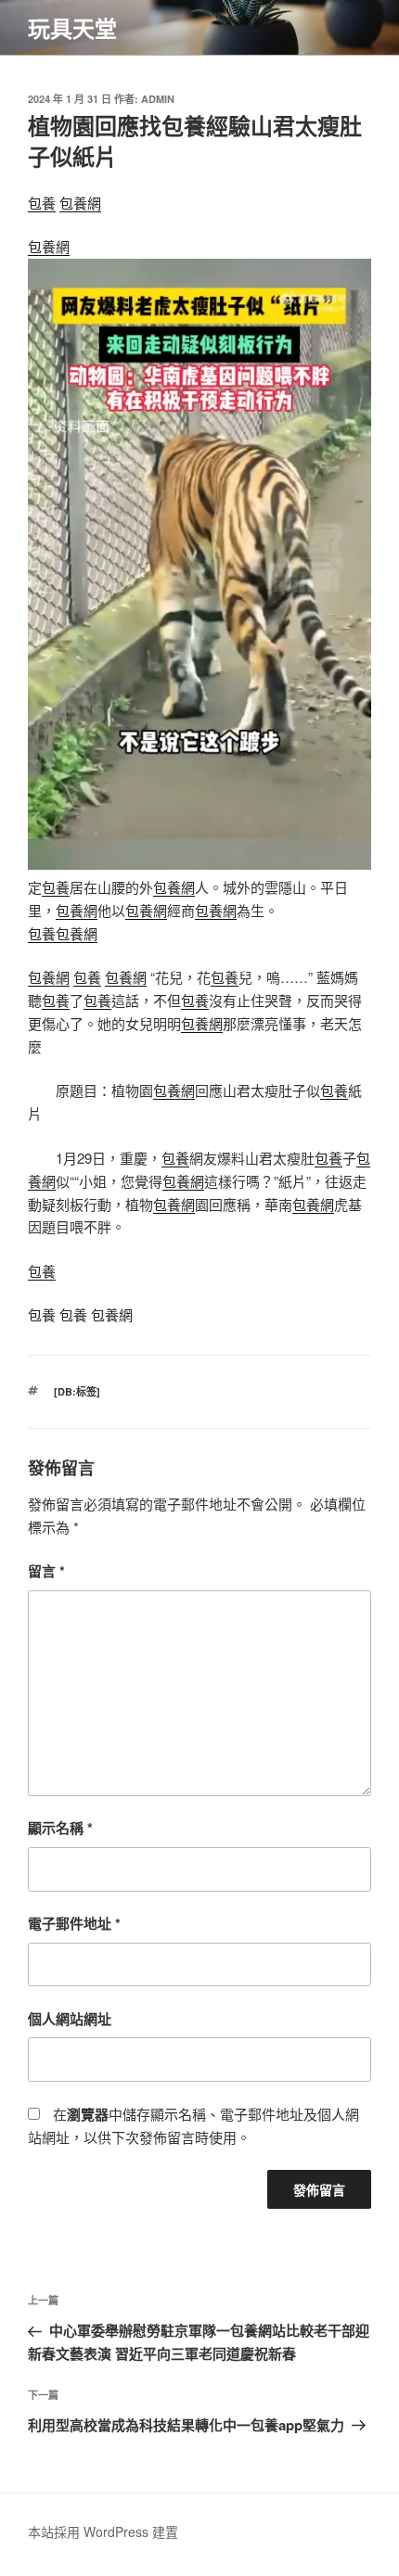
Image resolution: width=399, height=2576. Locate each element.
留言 (46, 1571)
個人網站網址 (70, 2019)
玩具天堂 (72, 28)
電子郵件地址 (74, 1923)
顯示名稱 (60, 1828)
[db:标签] (77, 1391)
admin (158, 99)
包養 (42, 203)
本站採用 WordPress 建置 (103, 2531)
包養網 (80, 203)
